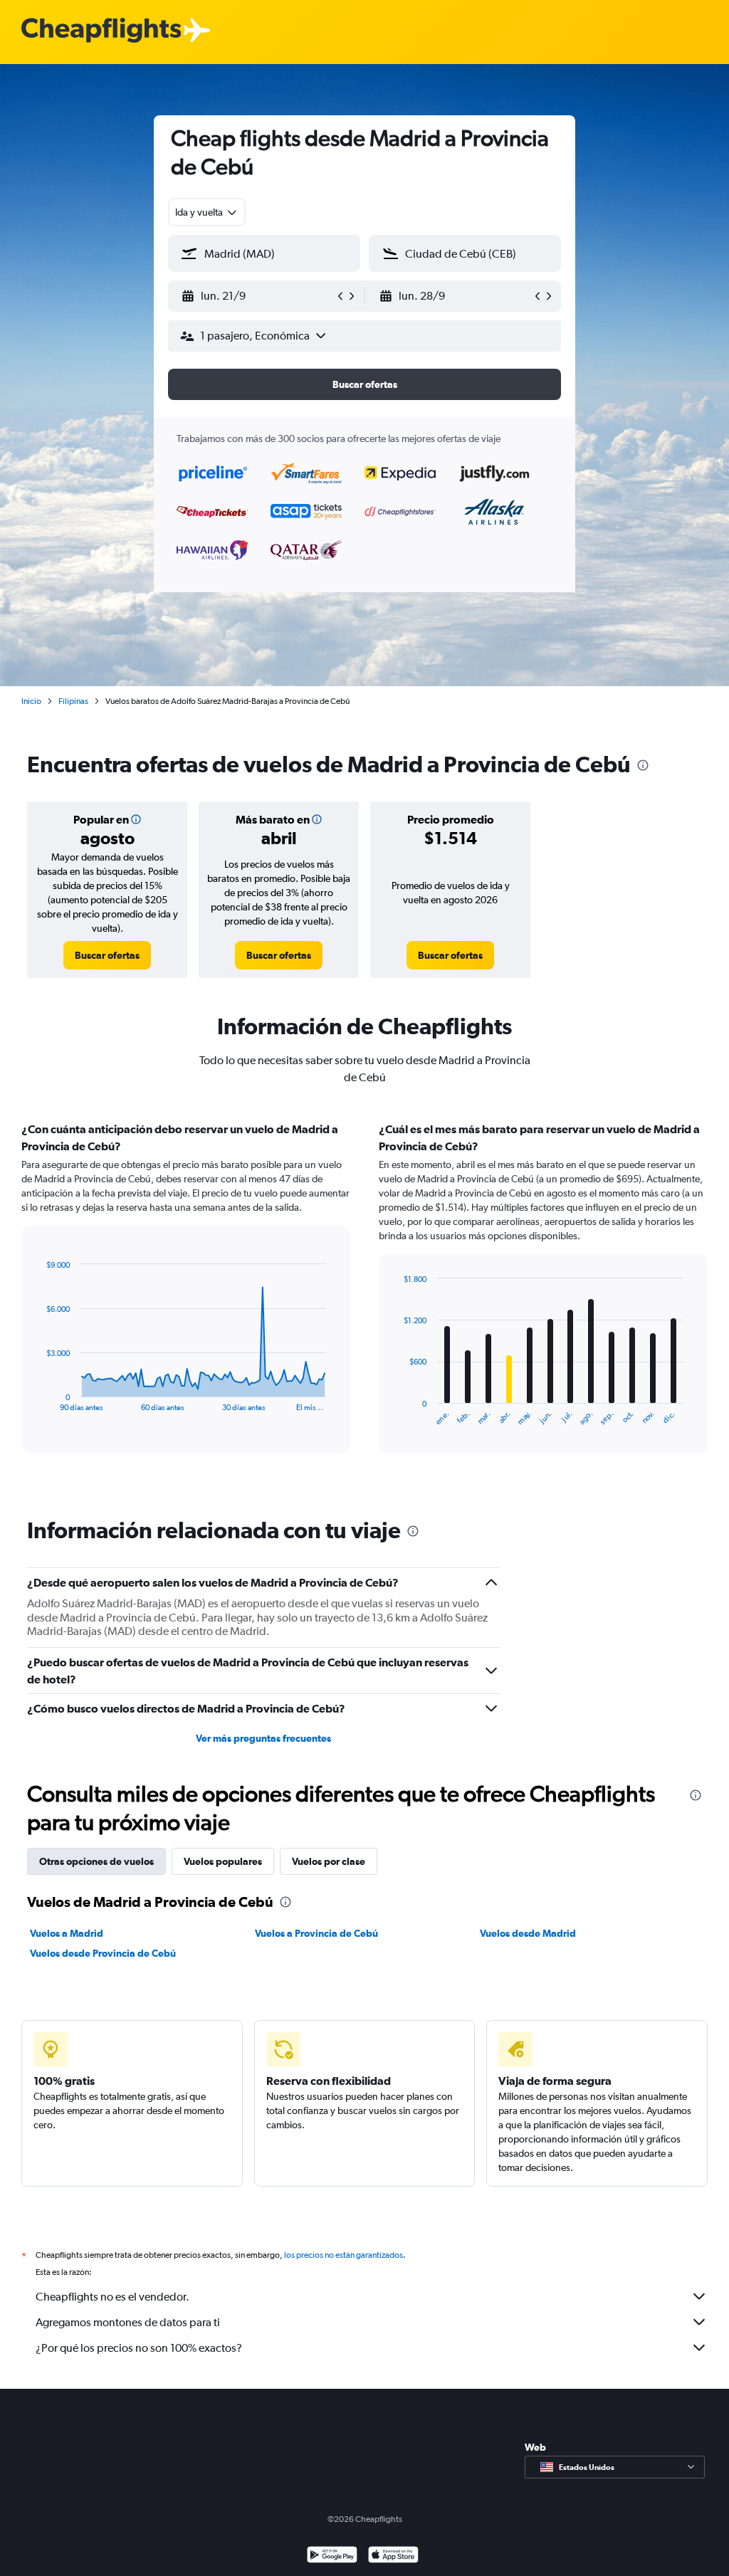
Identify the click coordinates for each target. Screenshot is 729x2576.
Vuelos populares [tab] (223, 1861)
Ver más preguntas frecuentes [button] (263, 1738)
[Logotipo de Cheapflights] (101, 31)
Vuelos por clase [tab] (329, 1861)
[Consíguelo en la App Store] (393, 2556)
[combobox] (207, 212)
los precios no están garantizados (343, 2255)
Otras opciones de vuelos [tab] (96, 1861)
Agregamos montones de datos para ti (128, 2322)
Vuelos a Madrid (67, 1933)
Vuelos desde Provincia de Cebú (103, 1953)
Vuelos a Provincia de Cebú (316, 1933)
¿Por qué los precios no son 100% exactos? (139, 2348)
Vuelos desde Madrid (528, 1933)
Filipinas (73, 701)
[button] (258, 296)
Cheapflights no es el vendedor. (112, 2297)
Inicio (31, 701)
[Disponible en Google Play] (332, 2556)
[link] (107, 955)
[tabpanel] (364, 1301)
